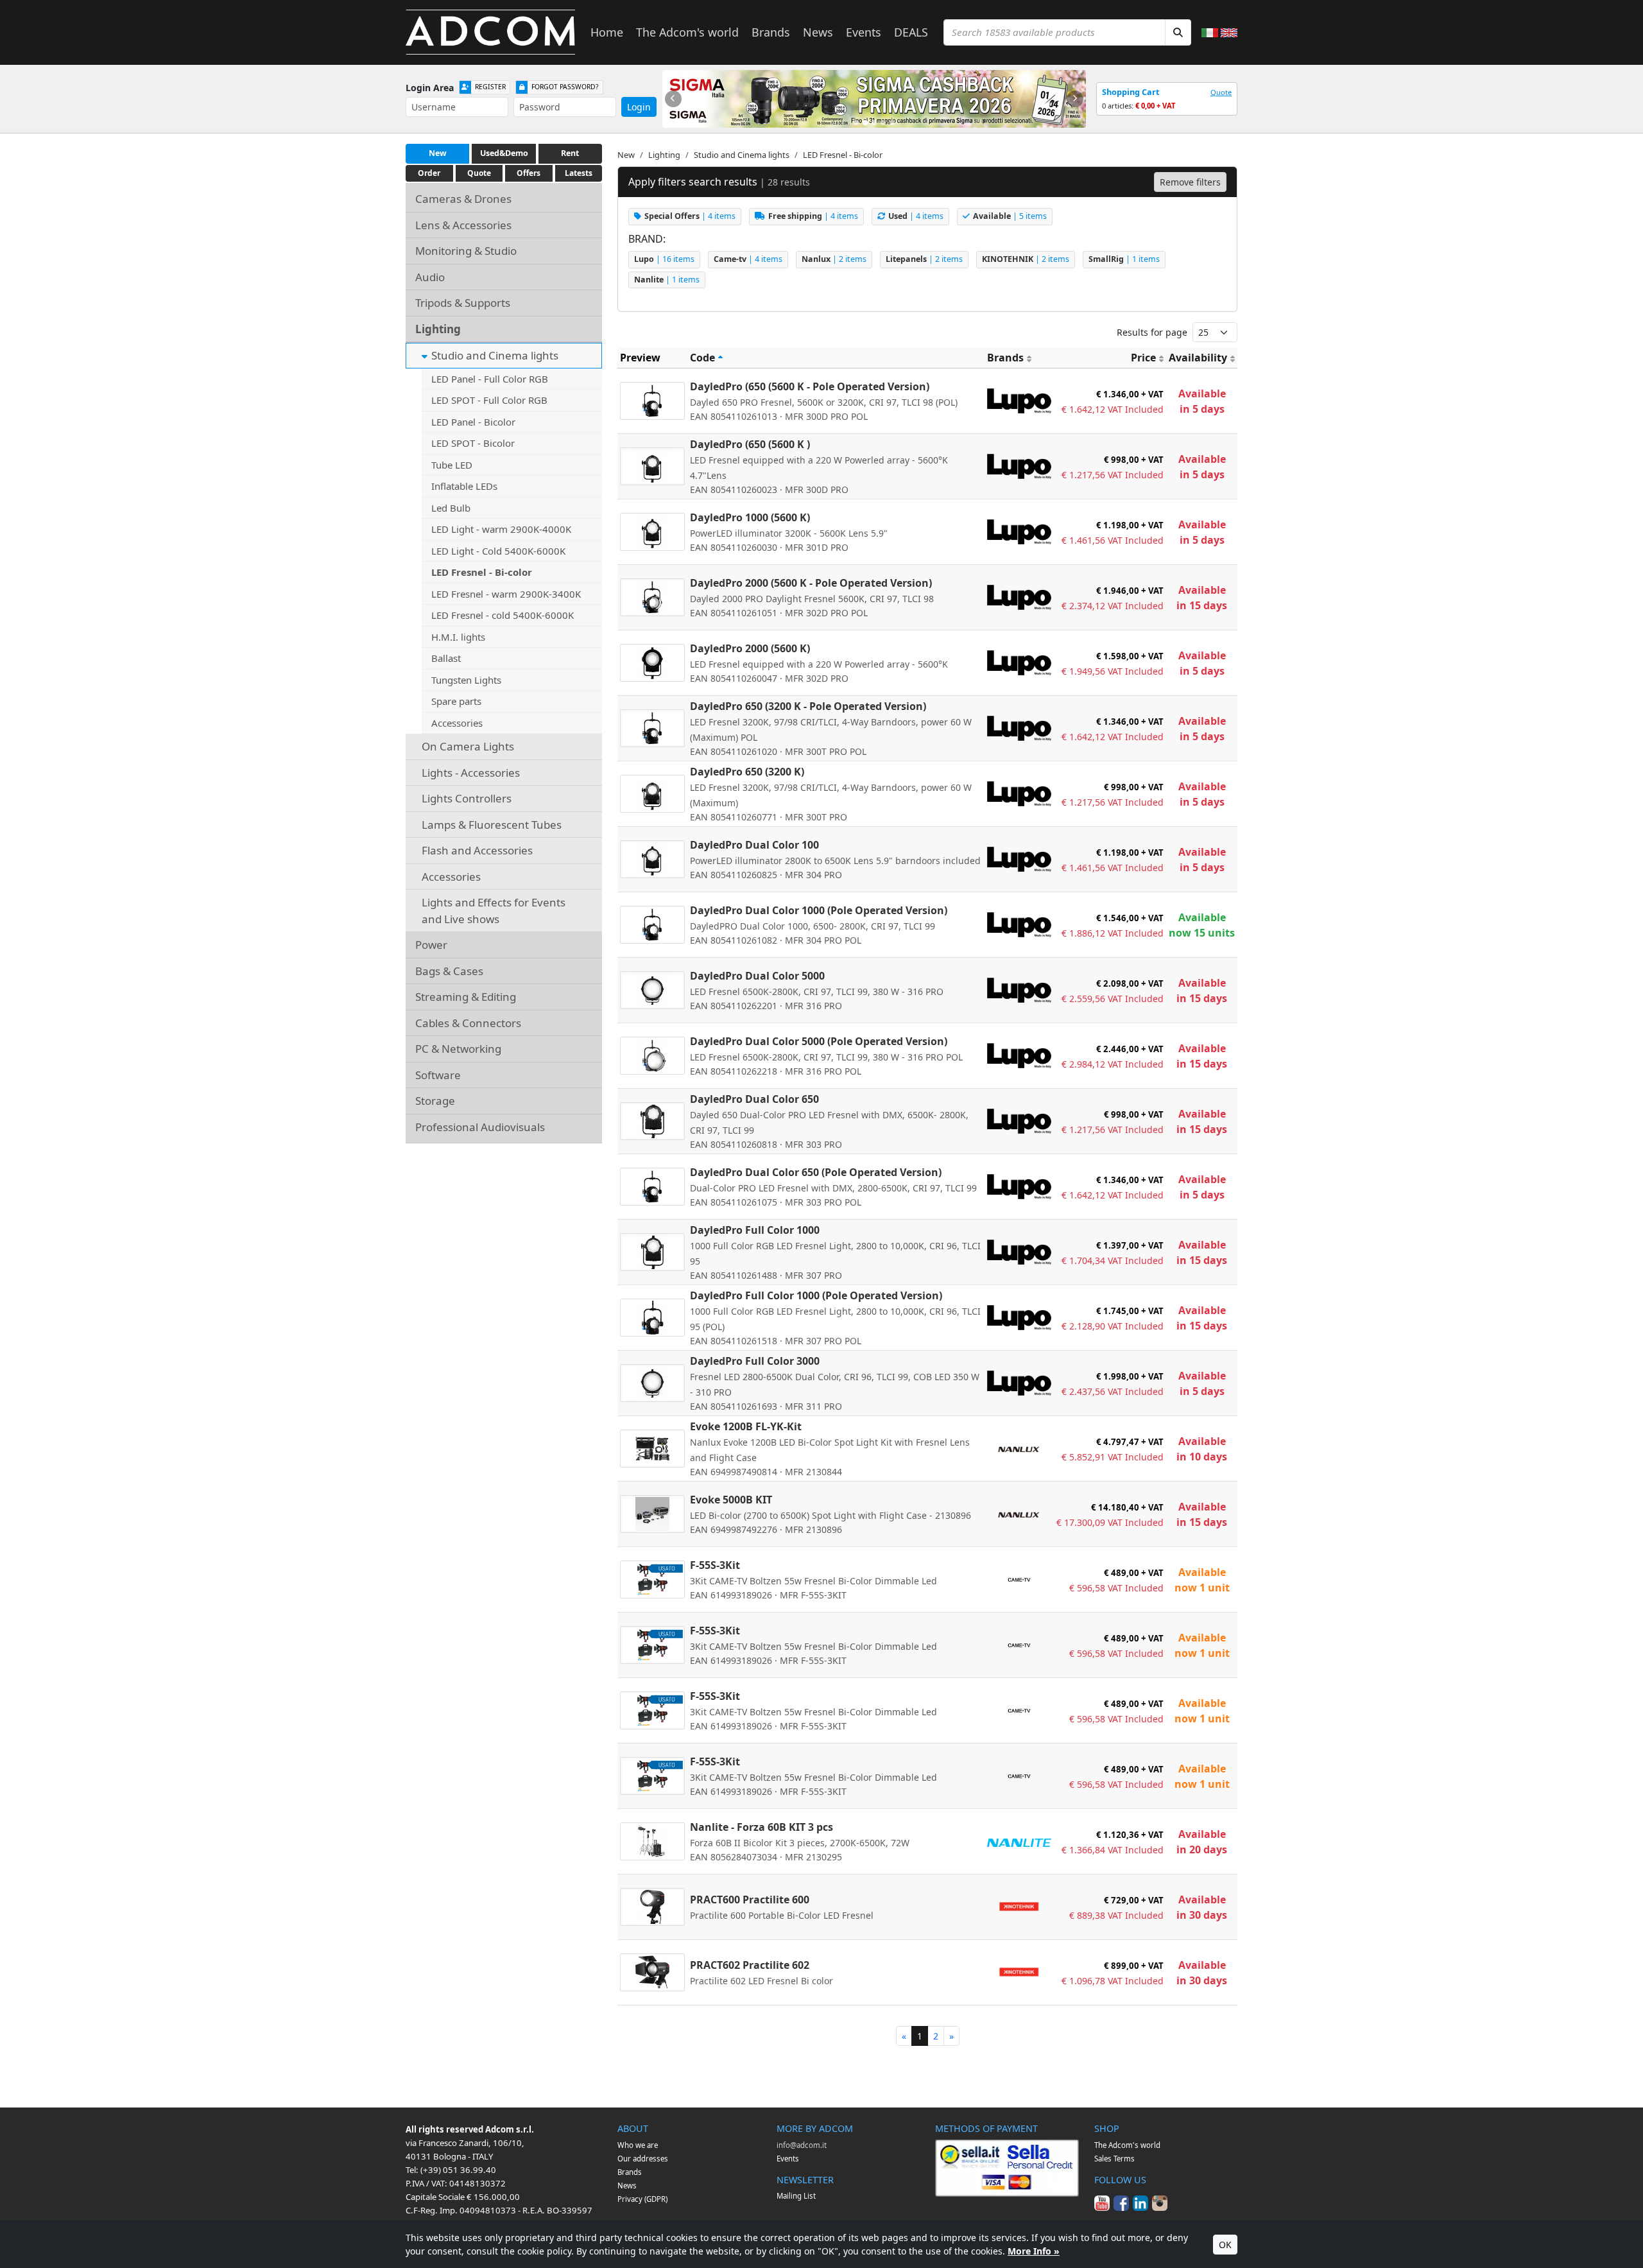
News (818, 32)
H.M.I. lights (458, 637)
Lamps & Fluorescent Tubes (492, 825)
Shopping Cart (1131, 92)
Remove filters (1190, 182)
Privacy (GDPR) (642, 2199)
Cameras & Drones (463, 199)
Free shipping (813, 216)
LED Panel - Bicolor (473, 422)
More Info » (1034, 2251)
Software (438, 1075)
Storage (435, 1101)
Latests (579, 173)
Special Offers (690, 216)
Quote (1221, 92)
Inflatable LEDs (464, 486)
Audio (430, 277)
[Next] (1075, 99)
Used (916, 216)
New (438, 153)
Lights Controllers (467, 798)
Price (1143, 358)
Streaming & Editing (466, 997)
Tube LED (452, 465)
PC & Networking (458, 1049)
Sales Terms (1114, 2159)
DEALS (911, 32)
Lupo (664, 259)
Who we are (638, 2145)
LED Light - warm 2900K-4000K (501, 529)
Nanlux (834, 259)
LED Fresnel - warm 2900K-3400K (506, 594)
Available (1010, 216)
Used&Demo (504, 153)
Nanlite (667, 280)
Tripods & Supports (463, 303)
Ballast (446, 658)
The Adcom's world (687, 32)
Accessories (457, 723)
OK (1225, 2245)
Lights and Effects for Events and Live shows (494, 911)
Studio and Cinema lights (495, 355)
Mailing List (796, 2196)
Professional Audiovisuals (480, 1127)
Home (607, 32)
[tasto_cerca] (1178, 32)
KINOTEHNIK (1026, 259)
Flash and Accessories (477, 850)
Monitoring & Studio (466, 251)
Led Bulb (451, 508)
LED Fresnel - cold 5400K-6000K (503, 615)
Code (702, 358)
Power (431, 945)
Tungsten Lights (466, 680)
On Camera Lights (468, 746)
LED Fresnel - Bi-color (482, 572)
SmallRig (1124, 259)
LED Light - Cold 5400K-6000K (498, 551)
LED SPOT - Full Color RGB (489, 400)
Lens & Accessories (463, 225)
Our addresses (643, 2159)
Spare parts (456, 701)
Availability (1198, 358)
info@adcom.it (802, 2145)
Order (429, 173)
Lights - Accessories (471, 773)
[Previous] (673, 99)
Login (639, 107)
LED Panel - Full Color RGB (490, 379)
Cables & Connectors (468, 1023)
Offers (529, 173)
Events (864, 32)
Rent (570, 153)
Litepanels (924, 259)
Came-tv (748, 259)
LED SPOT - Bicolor (473, 443)
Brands (771, 32)
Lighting (438, 329)
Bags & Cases (449, 971)
